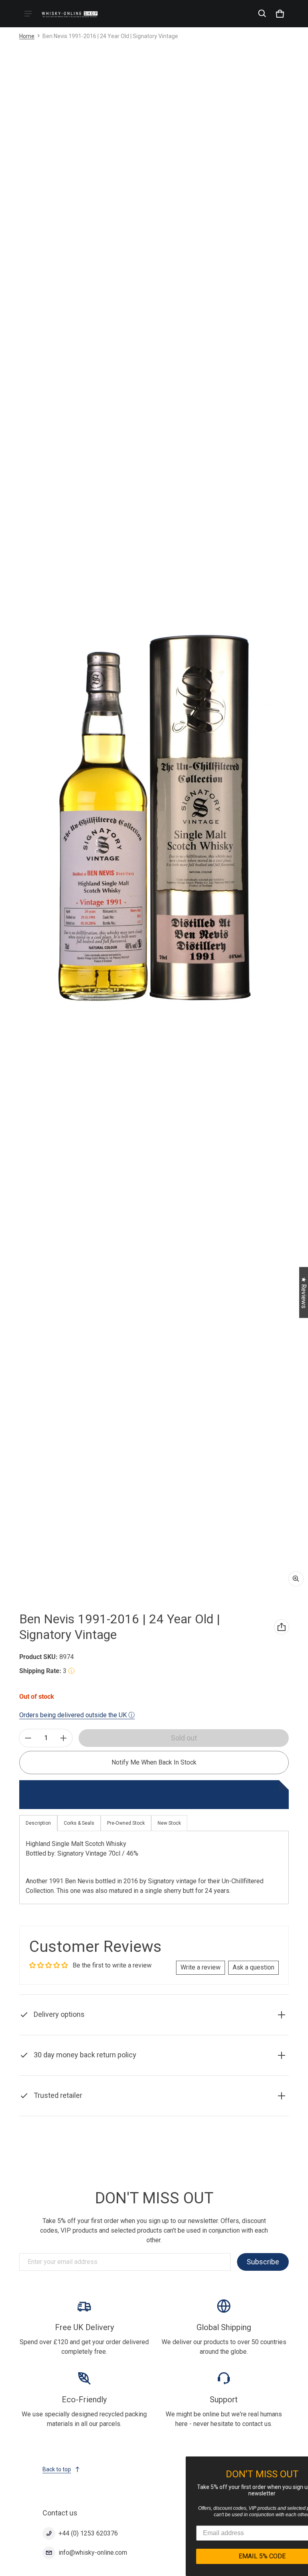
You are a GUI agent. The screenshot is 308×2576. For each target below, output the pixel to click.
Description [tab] (38, 1823)
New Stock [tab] (169, 1823)
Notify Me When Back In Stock (154, 1762)
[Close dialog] (301, 2464)
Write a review (201, 1967)
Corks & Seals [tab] (79, 1823)
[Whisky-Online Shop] (70, 13)
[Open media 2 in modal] (154, 818)
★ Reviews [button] (304, 1293)
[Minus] (28, 1738)
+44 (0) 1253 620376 (88, 2533)
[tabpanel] (154, 1867)
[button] (262, 14)
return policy (186, 2074)
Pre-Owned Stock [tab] (126, 1823)
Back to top (57, 2469)
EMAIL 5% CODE (232, 2556)
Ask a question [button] (253, 1967)
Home (27, 36)
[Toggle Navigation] (28, 14)
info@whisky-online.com (93, 2553)
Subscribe (263, 2262)
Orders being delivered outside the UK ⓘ (77, 1715)
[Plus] (63, 1738)
